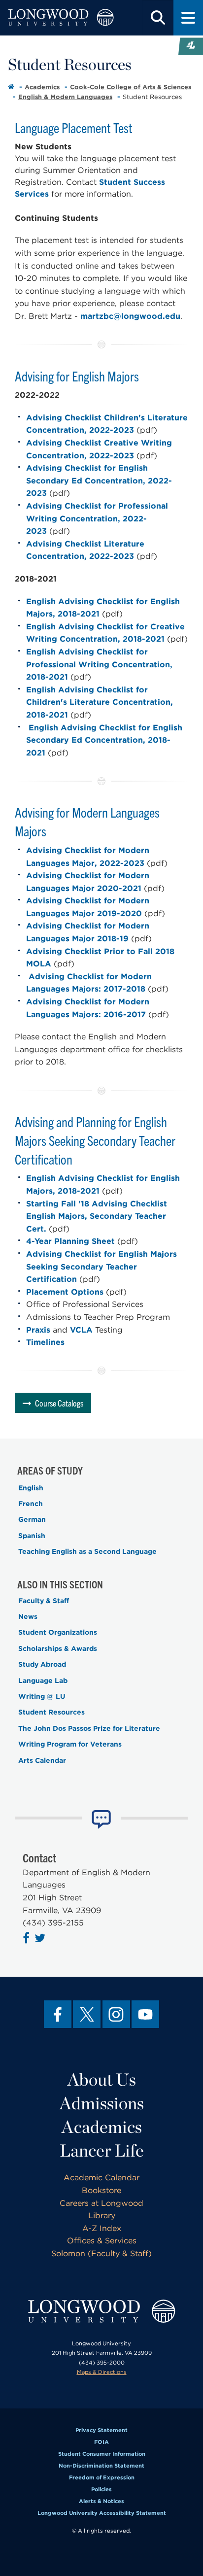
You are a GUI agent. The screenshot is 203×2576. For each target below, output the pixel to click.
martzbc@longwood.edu (130, 316)
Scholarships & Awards (58, 1649)
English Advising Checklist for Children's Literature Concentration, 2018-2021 (100, 702)
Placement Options (65, 1292)
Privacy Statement (101, 2430)
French (31, 1504)
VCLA (81, 1330)
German (32, 1519)
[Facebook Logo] (27, 1940)
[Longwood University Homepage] (61, 18)
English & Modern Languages (65, 97)
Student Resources (51, 1712)
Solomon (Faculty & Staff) (101, 2253)
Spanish (32, 1536)
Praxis (38, 1330)
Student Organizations (58, 1632)
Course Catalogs (59, 1403)
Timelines (45, 1342)
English (31, 1488)
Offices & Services (102, 2241)
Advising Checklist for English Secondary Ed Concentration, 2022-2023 (99, 481)
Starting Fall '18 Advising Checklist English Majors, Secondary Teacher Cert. (97, 1216)
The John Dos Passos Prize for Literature (89, 1728)
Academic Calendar (101, 2178)
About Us (102, 2079)
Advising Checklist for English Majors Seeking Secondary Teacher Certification (101, 1267)
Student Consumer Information (102, 2454)
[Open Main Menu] (188, 18)
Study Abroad (42, 1664)
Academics (42, 87)
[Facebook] (58, 2014)
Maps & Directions (102, 2372)
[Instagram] (116, 2014)
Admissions (102, 2103)
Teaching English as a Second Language (87, 1551)
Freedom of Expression (102, 2477)
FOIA (101, 2442)
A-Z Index (102, 2228)
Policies (101, 2489)
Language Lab (43, 1681)
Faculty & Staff (44, 1601)
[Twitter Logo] (41, 1940)
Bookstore (101, 2190)
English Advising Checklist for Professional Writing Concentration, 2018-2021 (99, 664)
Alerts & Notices (101, 2501)
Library (102, 2215)
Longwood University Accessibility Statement (102, 2513)
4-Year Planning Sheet (70, 1241)
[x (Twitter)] (87, 2014)
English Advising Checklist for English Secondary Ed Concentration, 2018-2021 (104, 740)
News (28, 1616)
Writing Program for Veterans (70, 1744)
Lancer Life (102, 2150)
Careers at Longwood (101, 2203)
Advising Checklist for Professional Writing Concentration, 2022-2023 (97, 518)
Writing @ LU (42, 1696)
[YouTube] (145, 2014)
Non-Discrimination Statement (101, 2466)
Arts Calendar (42, 1760)
